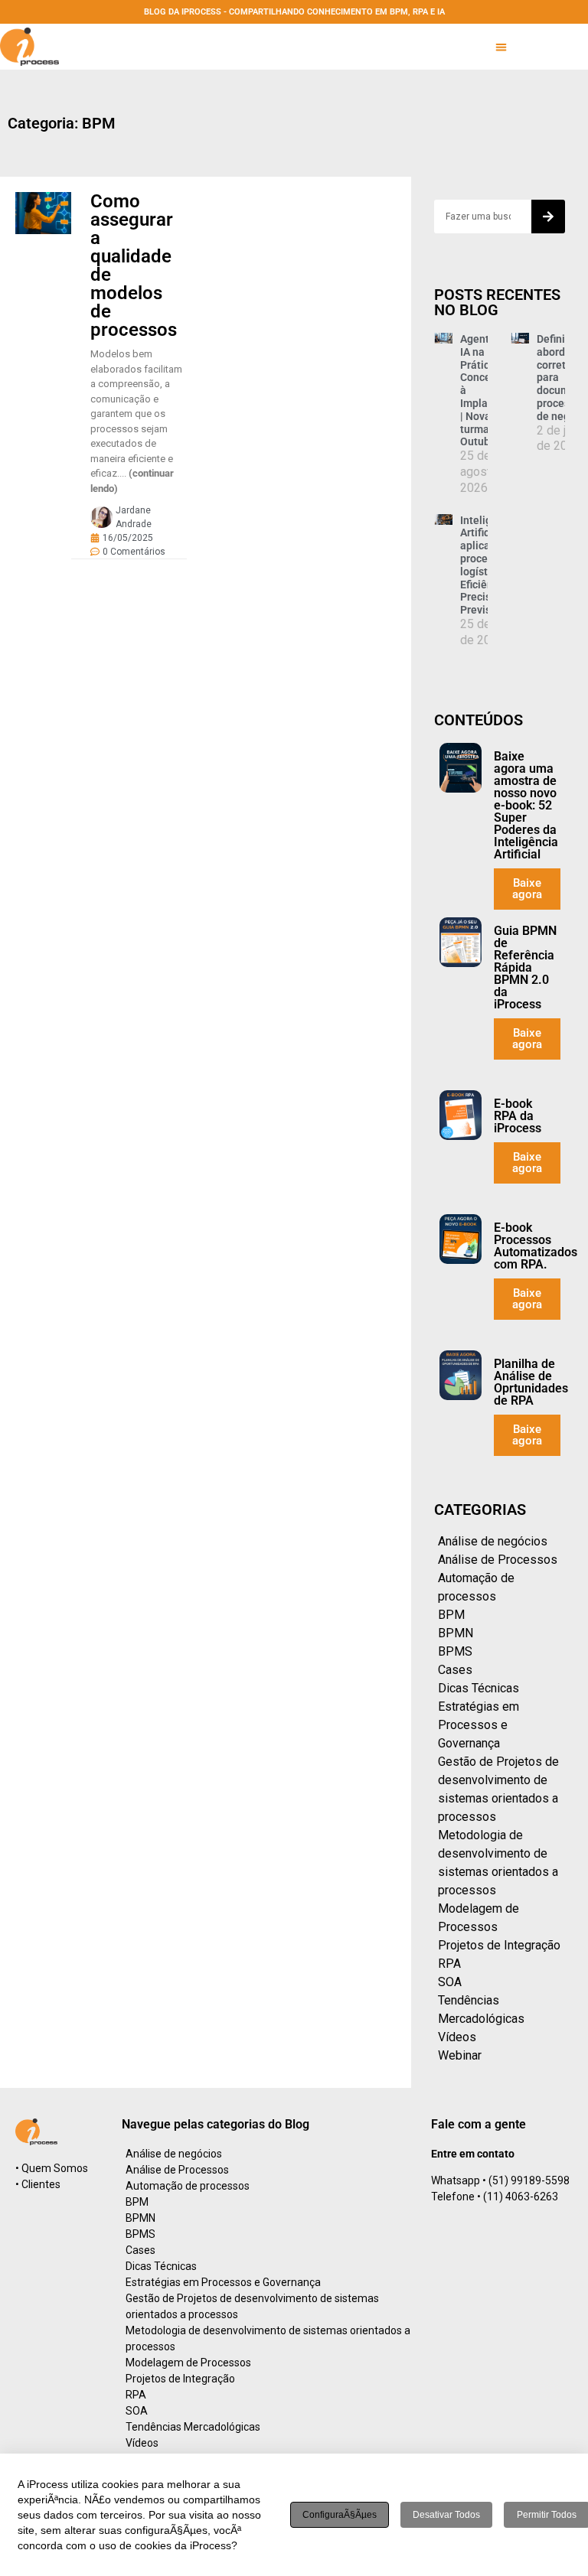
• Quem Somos (52, 2168)
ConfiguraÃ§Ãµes (340, 2515)
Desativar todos (446, 2515)
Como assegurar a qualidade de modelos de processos (134, 265)
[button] (501, 47)
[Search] (548, 217)
